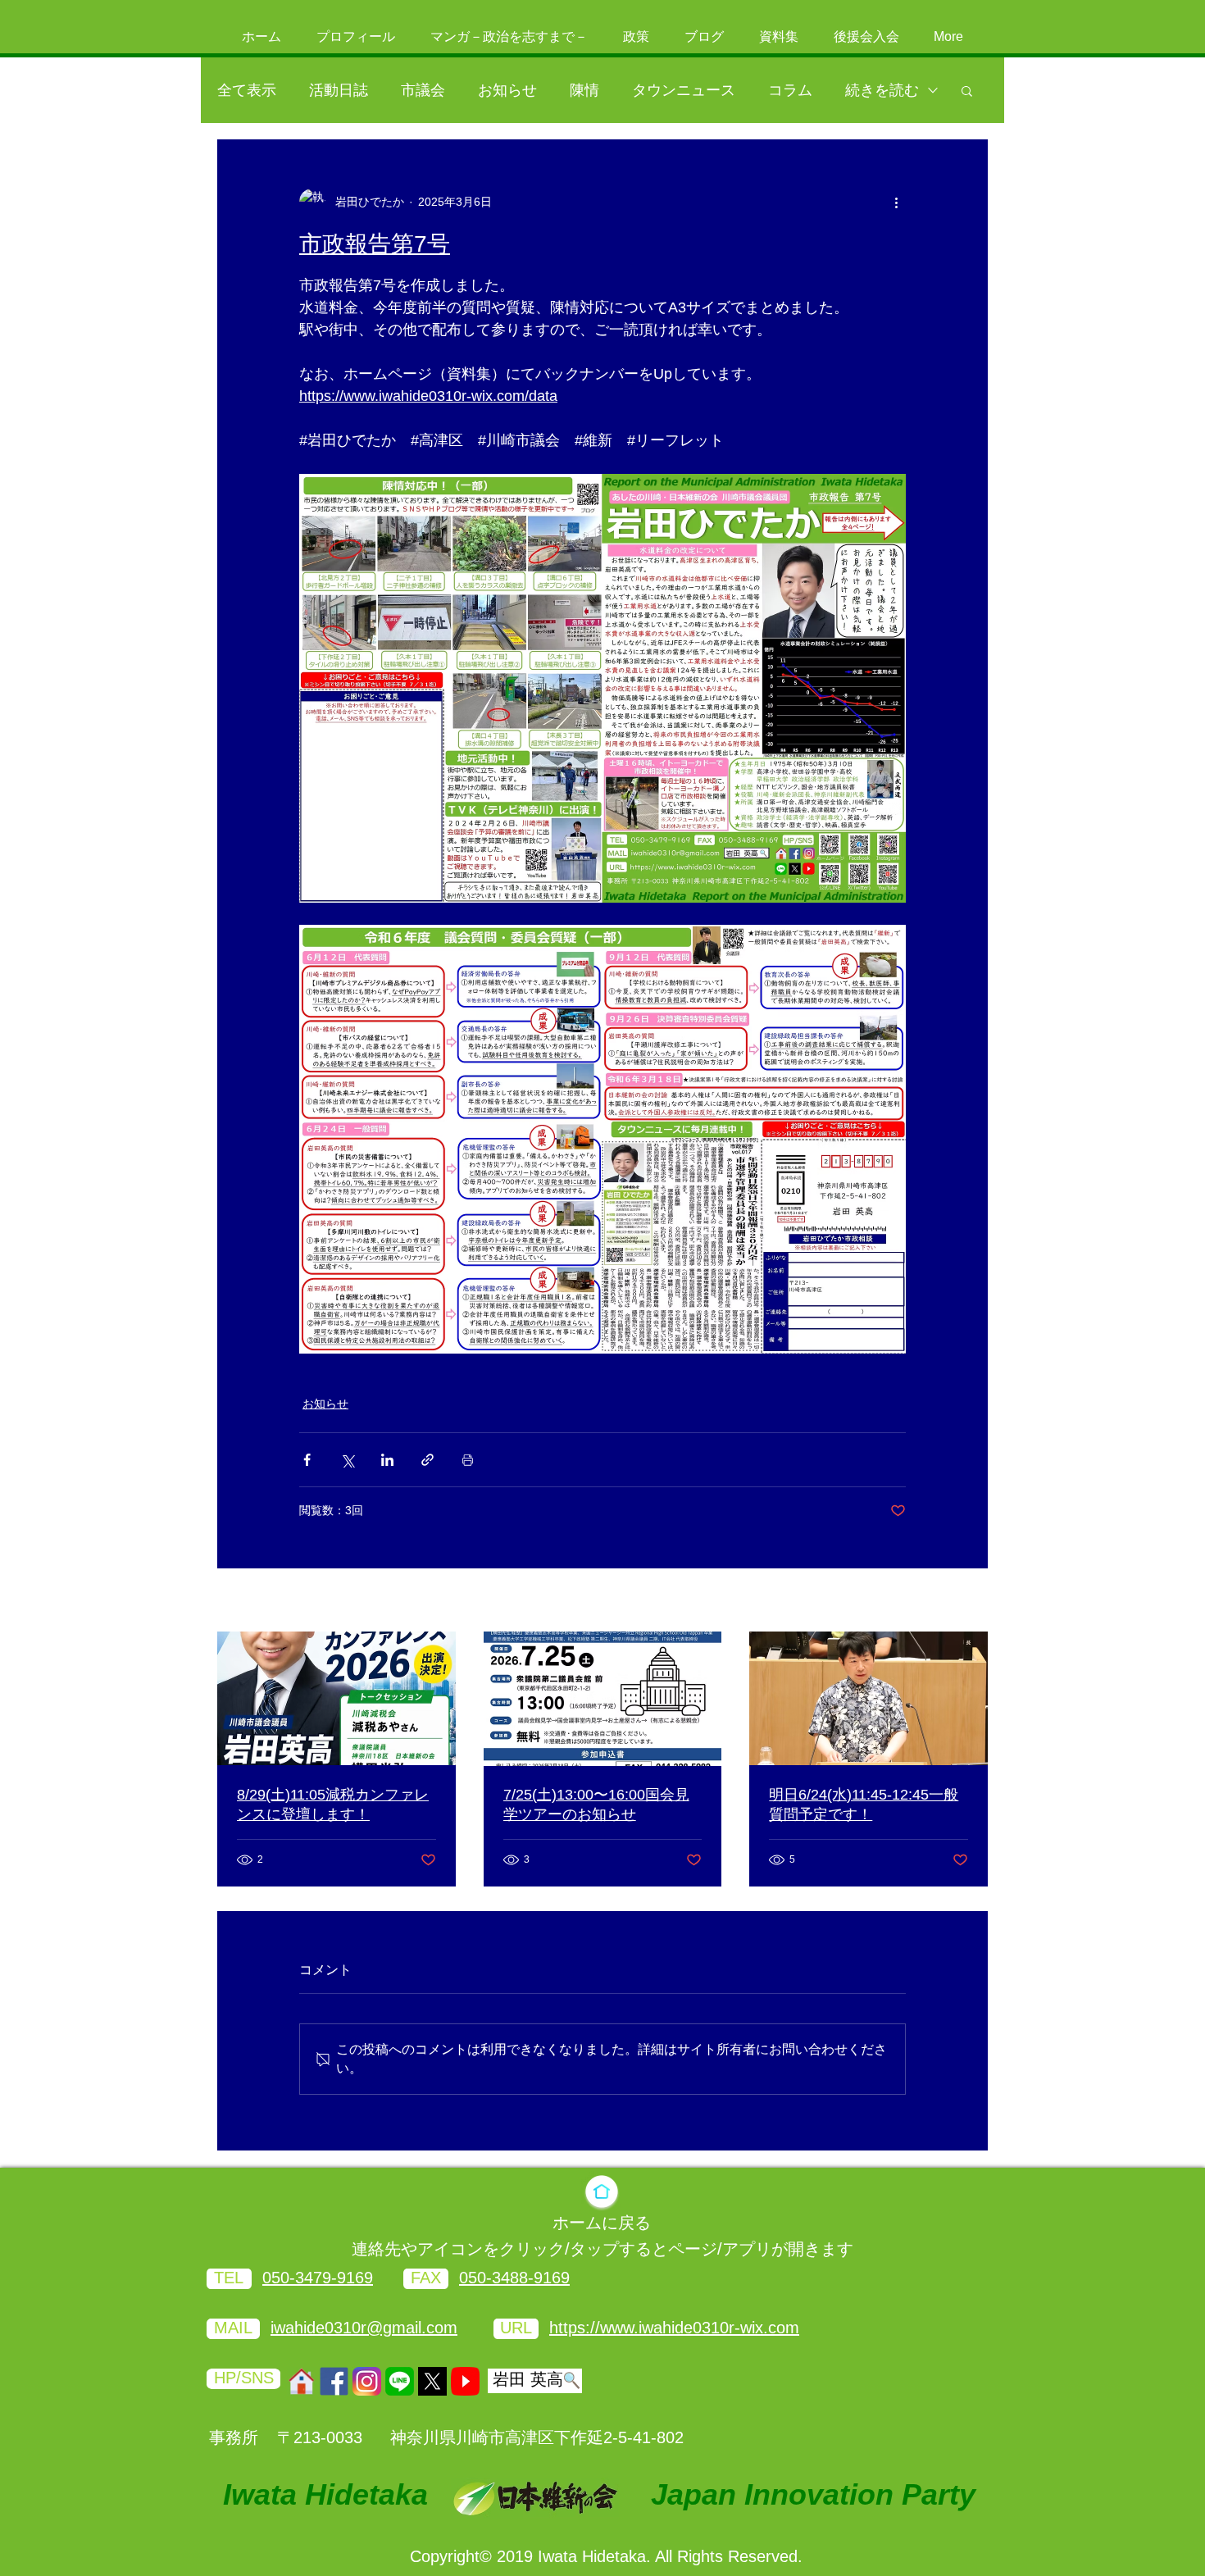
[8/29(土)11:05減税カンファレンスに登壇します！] (336, 1698)
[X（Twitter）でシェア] (347, 1460)
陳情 (584, 90)
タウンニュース (684, 90)
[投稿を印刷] (468, 1460)
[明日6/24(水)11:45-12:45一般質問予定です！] (869, 1698)
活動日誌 (339, 90)
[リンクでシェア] (427, 1460)
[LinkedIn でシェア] (387, 1460)
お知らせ (507, 90)
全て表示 (247, 90)
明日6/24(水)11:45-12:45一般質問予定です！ (864, 1805)
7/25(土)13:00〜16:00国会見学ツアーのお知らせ (596, 1805)
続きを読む (882, 90)
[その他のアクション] (896, 202)
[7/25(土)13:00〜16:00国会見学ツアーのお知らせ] (603, 1699)
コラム (790, 90)
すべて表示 (959, 1601)
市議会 (423, 90)
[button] (967, 90)
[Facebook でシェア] (307, 1460)
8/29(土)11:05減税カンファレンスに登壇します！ (333, 1805)
